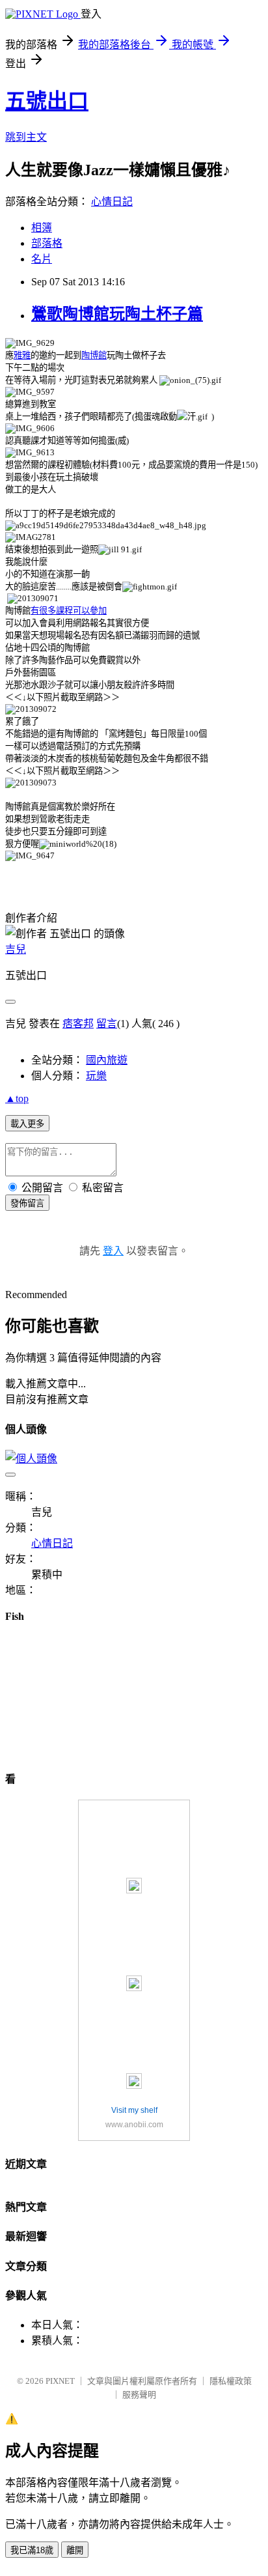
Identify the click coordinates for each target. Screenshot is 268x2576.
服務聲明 (139, 2395)
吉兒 (16, 949)
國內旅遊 (107, 1060)
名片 (42, 259)
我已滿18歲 (32, 2550)
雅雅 (22, 355)
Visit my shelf (134, 2110)
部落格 (47, 243)
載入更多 (27, 1124)
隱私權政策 (231, 2381)
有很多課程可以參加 (69, 611)
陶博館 (94, 355)
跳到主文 (26, 137)
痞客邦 (78, 1024)
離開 (75, 2550)
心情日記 (112, 202)
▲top (17, 1098)
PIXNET (60, 2381)
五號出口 (47, 101)
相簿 (42, 228)
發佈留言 (27, 1203)
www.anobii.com (134, 2125)
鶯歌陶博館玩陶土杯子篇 (117, 314)
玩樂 (96, 1076)
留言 (107, 1024)
